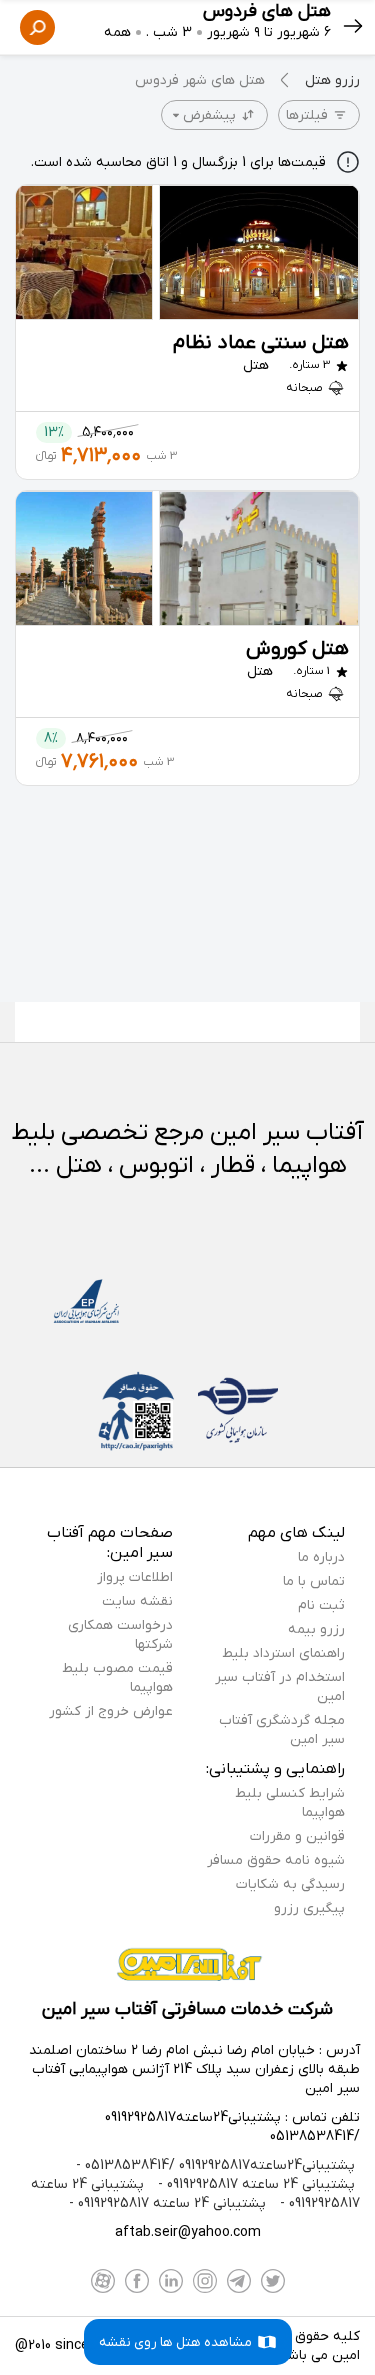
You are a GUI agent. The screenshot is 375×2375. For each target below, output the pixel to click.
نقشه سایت (137, 1601)
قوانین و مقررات (297, 1836)
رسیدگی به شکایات (290, 1884)
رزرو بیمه (316, 1629)
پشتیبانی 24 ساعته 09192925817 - (254, 2184)
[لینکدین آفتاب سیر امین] (171, 2281)
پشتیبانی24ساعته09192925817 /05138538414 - (215, 2165)
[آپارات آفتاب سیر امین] (103, 2281)
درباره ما (321, 1557)
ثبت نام (321, 1605)
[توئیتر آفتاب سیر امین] (273, 2281)
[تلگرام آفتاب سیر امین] (239, 2281)
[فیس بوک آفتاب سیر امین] (137, 2281)
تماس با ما (314, 1581)
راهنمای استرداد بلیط (283, 1653)
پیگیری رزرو (309, 1908)
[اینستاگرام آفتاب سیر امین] (205, 2281)
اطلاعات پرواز (135, 1577)
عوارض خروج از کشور (111, 1711)
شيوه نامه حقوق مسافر (276, 1860)
